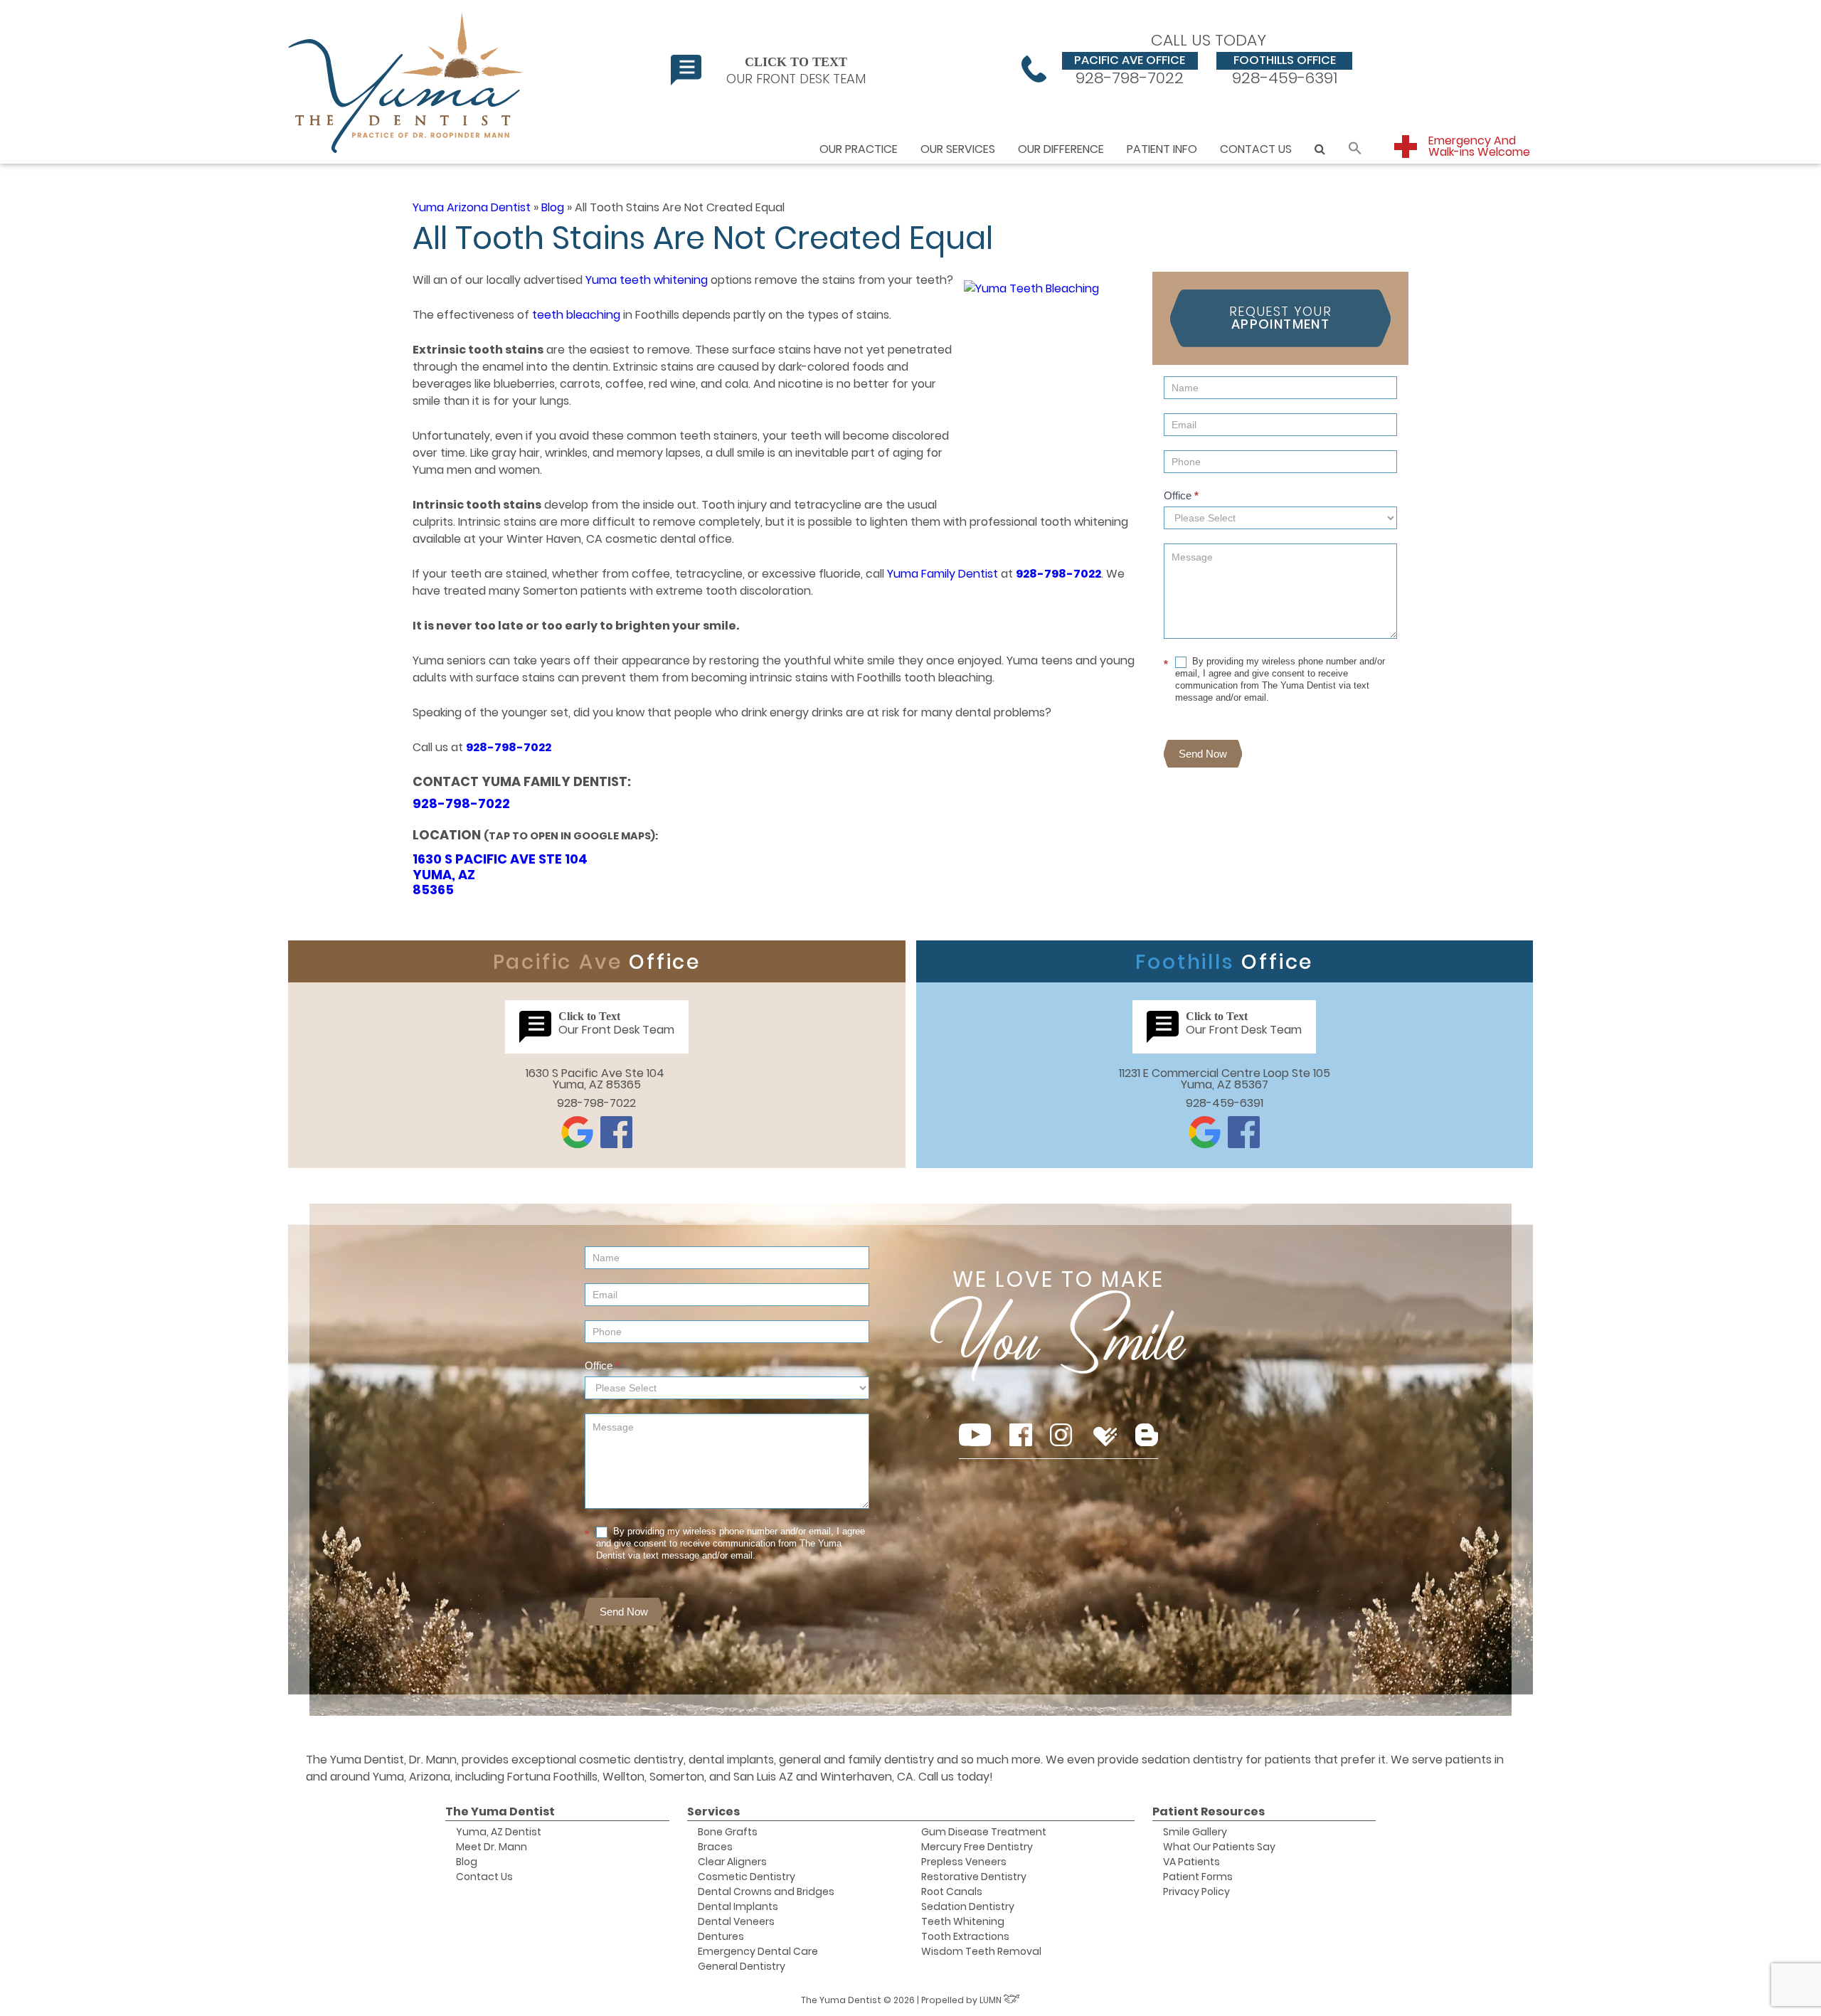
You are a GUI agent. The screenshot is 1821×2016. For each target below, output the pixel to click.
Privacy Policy (1196, 1892)
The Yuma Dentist (500, 1811)
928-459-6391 (1285, 69)
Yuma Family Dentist (943, 574)
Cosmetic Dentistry (747, 1877)
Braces (715, 1847)
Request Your (1280, 318)
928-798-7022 (1130, 69)
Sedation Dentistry (968, 1906)
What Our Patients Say (1219, 1847)
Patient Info (1162, 149)
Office (1181, 495)
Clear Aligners (732, 1862)
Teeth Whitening (963, 1921)
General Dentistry (742, 1966)
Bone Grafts (728, 1832)
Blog (553, 207)
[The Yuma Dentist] (407, 82)
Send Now (1203, 754)
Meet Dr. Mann (492, 1847)
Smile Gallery (1195, 1832)
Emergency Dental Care (758, 1951)
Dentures (721, 1936)
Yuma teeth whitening (647, 280)
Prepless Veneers (964, 1862)
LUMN (992, 2000)
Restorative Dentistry (974, 1877)
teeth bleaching (576, 315)
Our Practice (859, 149)
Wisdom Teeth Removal (981, 1951)
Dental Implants (738, 1906)
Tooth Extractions (965, 1936)
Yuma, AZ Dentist (499, 1832)
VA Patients (1191, 1862)
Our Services (958, 149)
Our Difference (1061, 149)
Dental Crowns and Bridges (766, 1892)
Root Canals (952, 1892)
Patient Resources (1209, 1811)
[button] (1355, 149)
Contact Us (1256, 149)
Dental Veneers (736, 1921)
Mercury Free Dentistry (977, 1847)
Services (713, 1811)
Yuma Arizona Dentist (472, 207)
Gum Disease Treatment (984, 1832)
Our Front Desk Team (796, 70)
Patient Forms (1198, 1877)
